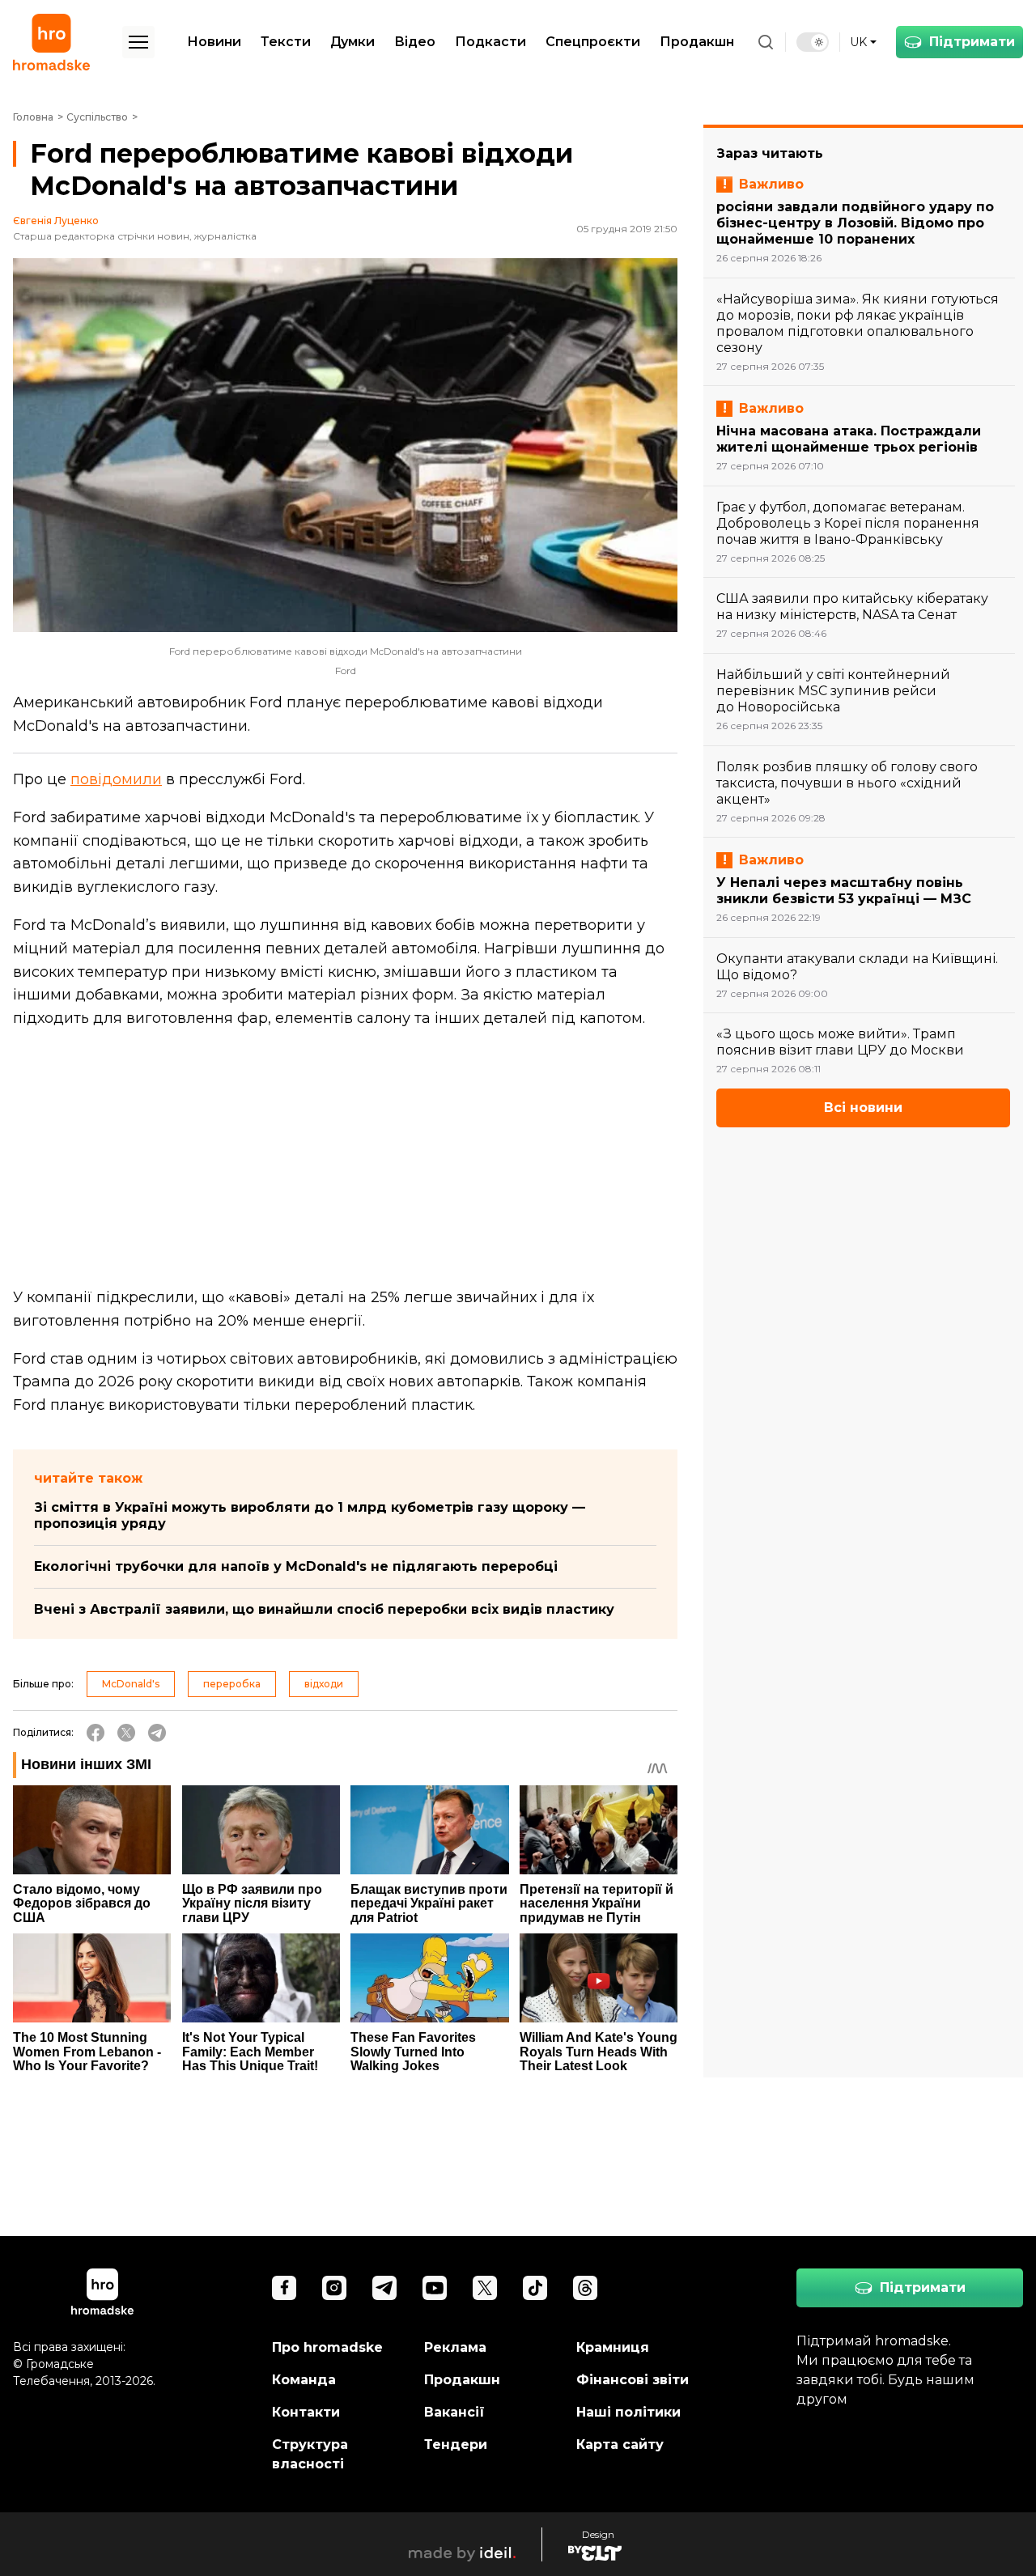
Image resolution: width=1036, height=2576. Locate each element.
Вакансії (454, 2412)
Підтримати (972, 42)
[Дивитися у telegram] (384, 2288)
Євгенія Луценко (56, 221)
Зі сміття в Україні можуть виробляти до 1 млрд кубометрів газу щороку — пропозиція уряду (310, 1515)
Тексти (286, 42)
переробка (232, 1684)
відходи (324, 1684)
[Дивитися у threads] (585, 2288)
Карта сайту (620, 2444)
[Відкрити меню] (138, 42)
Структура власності (310, 2454)
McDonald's (131, 1684)
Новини (214, 42)
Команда (304, 2380)
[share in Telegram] (157, 1733)
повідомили (116, 779)
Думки (352, 42)
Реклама (455, 2347)
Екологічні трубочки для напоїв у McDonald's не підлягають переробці (296, 1566)
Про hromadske (327, 2347)
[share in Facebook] (96, 1733)
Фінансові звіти (633, 2380)
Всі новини (863, 1108)
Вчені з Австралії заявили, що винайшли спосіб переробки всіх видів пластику (324, 1609)
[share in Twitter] (126, 1733)
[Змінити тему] (813, 42)
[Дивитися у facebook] (284, 2288)
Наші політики (628, 2412)
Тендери (456, 2444)
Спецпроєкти (593, 42)
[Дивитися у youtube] (435, 2288)
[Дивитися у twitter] (485, 2288)
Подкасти (490, 42)
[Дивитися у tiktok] (535, 2288)
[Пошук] (766, 42)
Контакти (306, 2412)
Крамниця (613, 2347)
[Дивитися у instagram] (334, 2288)
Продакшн (697, 42)
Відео (415, 42)
